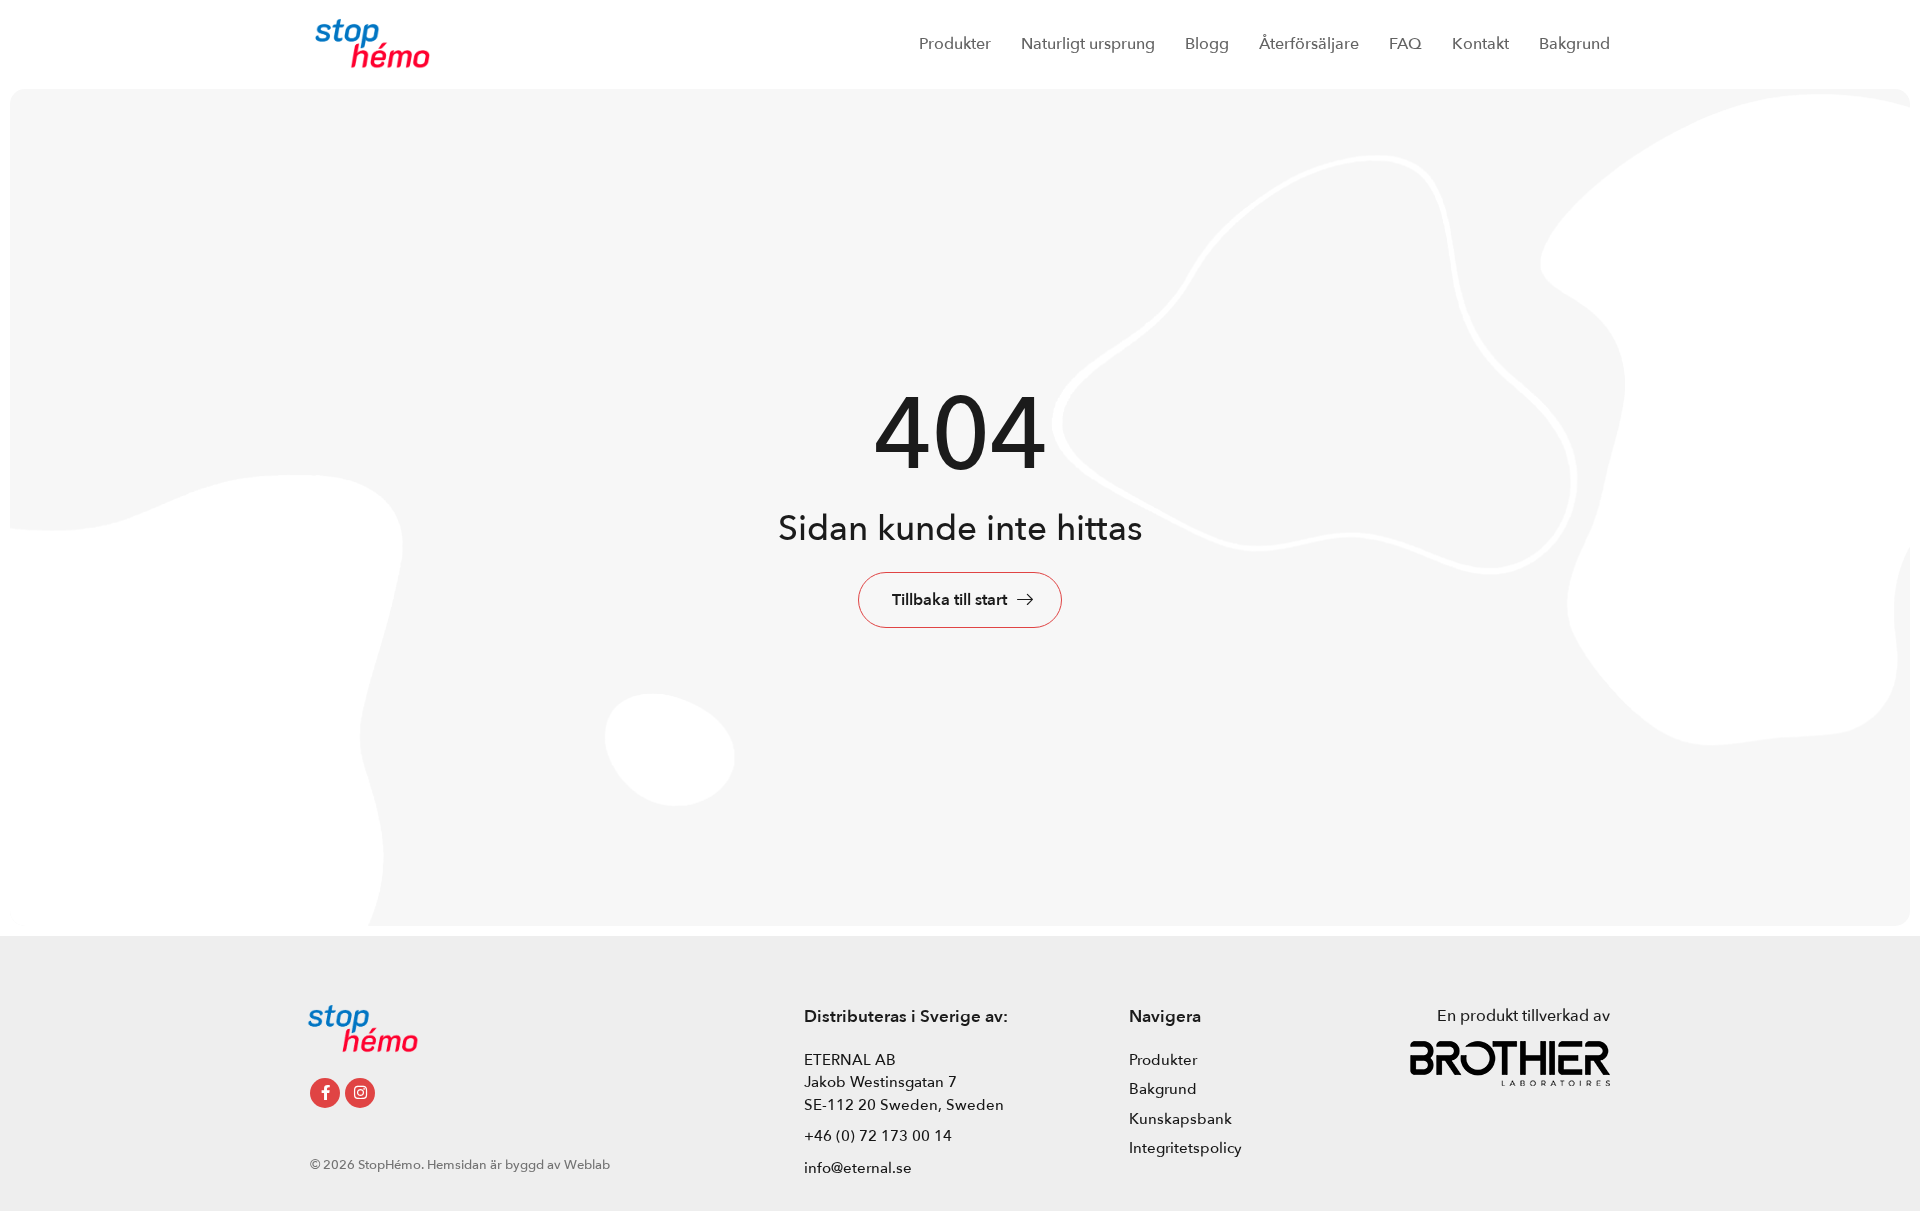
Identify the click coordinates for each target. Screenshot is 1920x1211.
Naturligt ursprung (1088, 44)
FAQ (1405, 44)
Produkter (955, 44)
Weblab (587, 1165)
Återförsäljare (1309, 44)
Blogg (1207, 44)
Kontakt (1480, 44)
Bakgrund (1574, 44)
